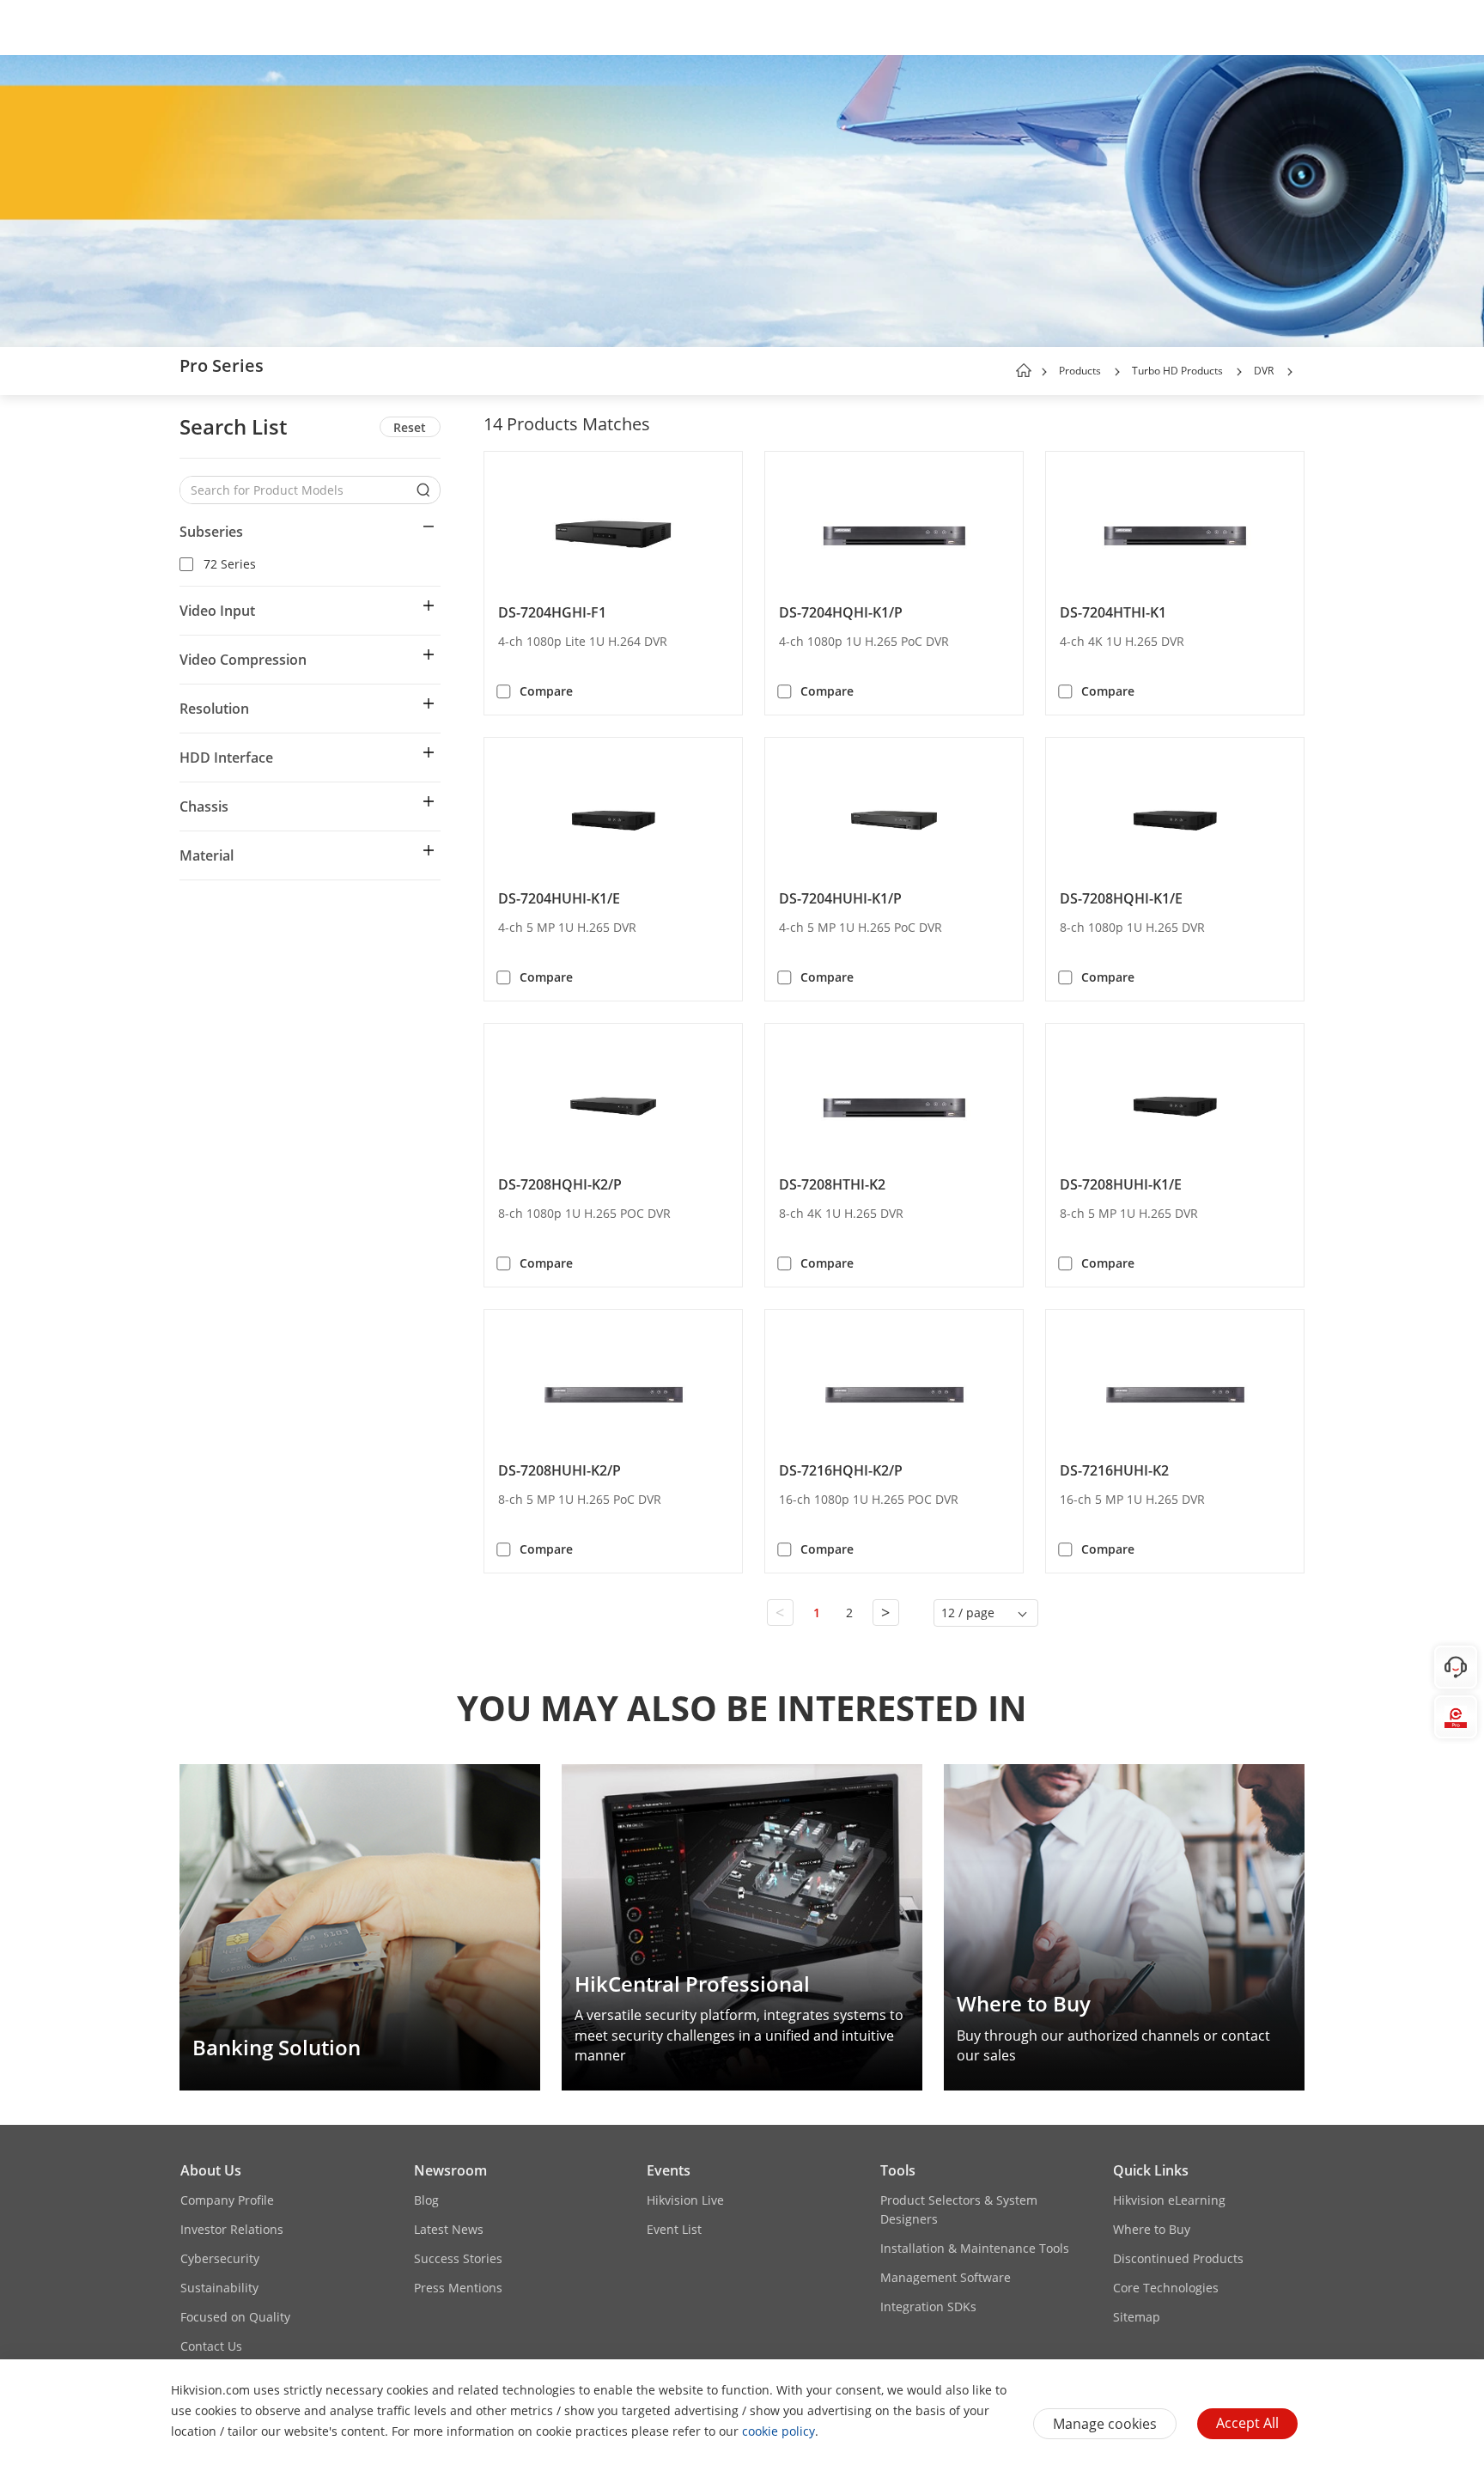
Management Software (946, 2277)
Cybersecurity (220, 2258)
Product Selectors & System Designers (959, 2209)
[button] (1117, 372)
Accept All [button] (1247, 2423)
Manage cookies (1105, 2424)
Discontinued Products (1178, 2258)
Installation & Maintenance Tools (975, 2248)
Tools (898, 2170)
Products (1080, 371)
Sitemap (1137, 2317)
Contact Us (211, 2346)
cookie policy (778, 2431)
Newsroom (450, 2170)
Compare (546, 691)
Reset (410, 427)
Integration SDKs (928, 2307)
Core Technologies (1166, 2288)
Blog (426, 2200)
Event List (674, 2229)
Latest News (449, 2229)
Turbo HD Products (1177, 371)
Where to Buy (1152, 2229)
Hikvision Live (685, 2200)
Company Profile (227, 2200)
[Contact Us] (1456, 1667)
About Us (211, 2170)
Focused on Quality (235, 2317)
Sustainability (219, 2288)
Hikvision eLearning (1169, 2200)
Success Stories (458, 2258)
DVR (1264, 371)
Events (669, 2170)
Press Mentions (458, 2288)
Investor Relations (232, 2229)
